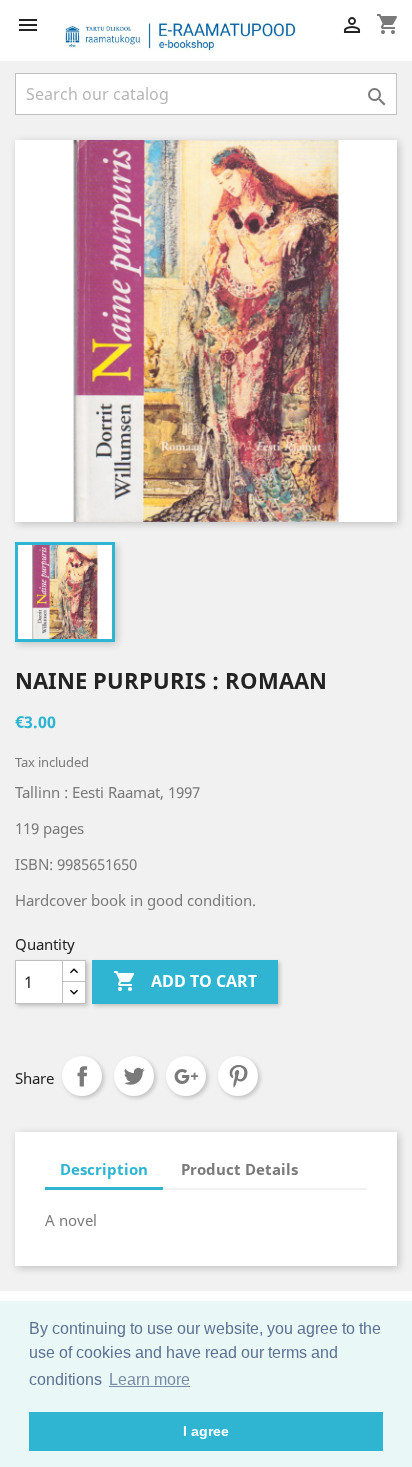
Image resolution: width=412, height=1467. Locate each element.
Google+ (186, 1076)
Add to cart (185, 981)
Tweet (134, 1076)
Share (82, 1076)
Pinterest (238, 1076)
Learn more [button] (149, 1379)
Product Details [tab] (239, 1169)
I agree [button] (206, 1431)
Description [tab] (104, 1169)
